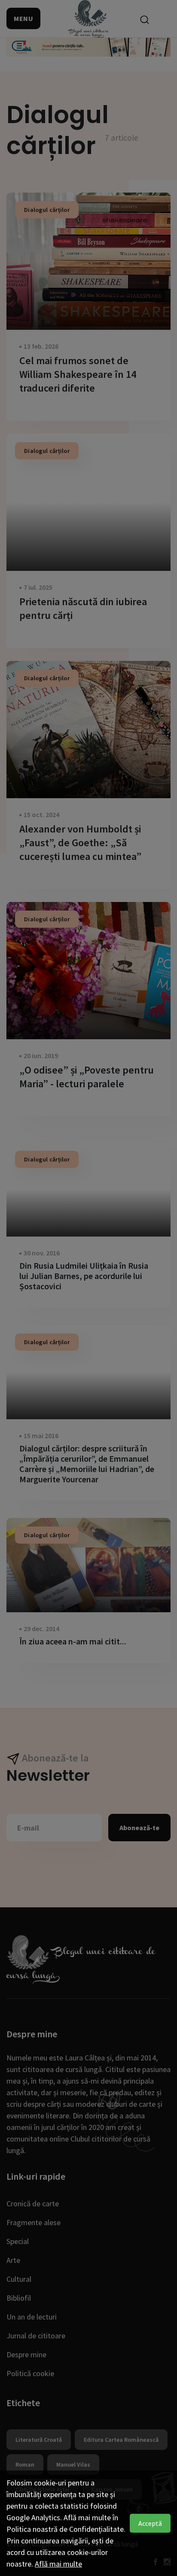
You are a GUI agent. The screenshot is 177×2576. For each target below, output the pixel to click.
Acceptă (150, 2523)
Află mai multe (58, 2564)
